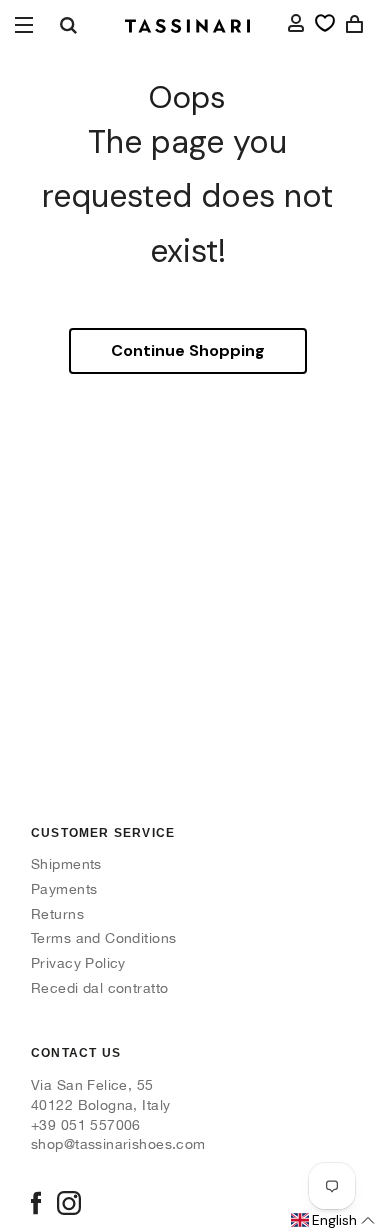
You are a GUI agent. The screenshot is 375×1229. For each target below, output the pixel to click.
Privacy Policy (78, 963)
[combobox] (68, 25)
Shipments (66, 864)
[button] (331, 1221)
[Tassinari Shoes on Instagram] (69, 1205)
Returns (57, 914)
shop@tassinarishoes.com (118, 1144)
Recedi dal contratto (99, 988)
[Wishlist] (325, 23)
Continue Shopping (188, 350)
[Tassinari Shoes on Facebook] (36, 1205)
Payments (64, 889)
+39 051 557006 (86, 1125)
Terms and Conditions (103, 938)
